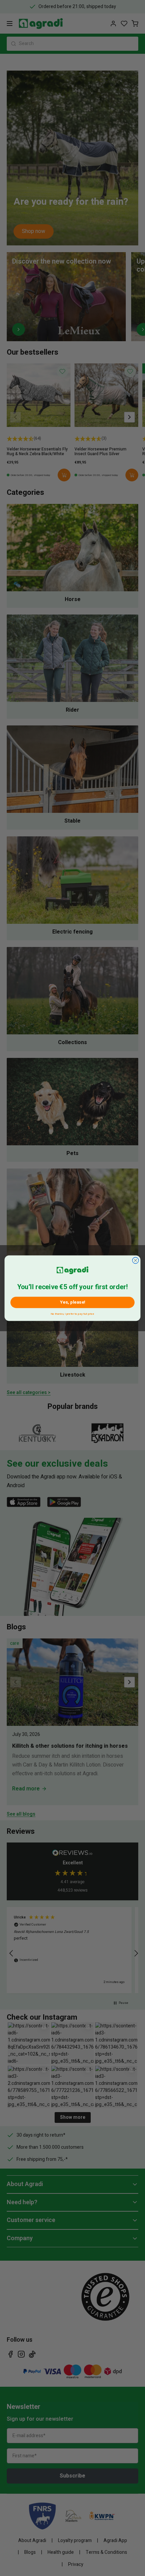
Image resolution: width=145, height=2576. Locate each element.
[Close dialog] (135, 1260)
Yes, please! (73, 1302)
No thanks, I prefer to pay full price (72, 1313)
